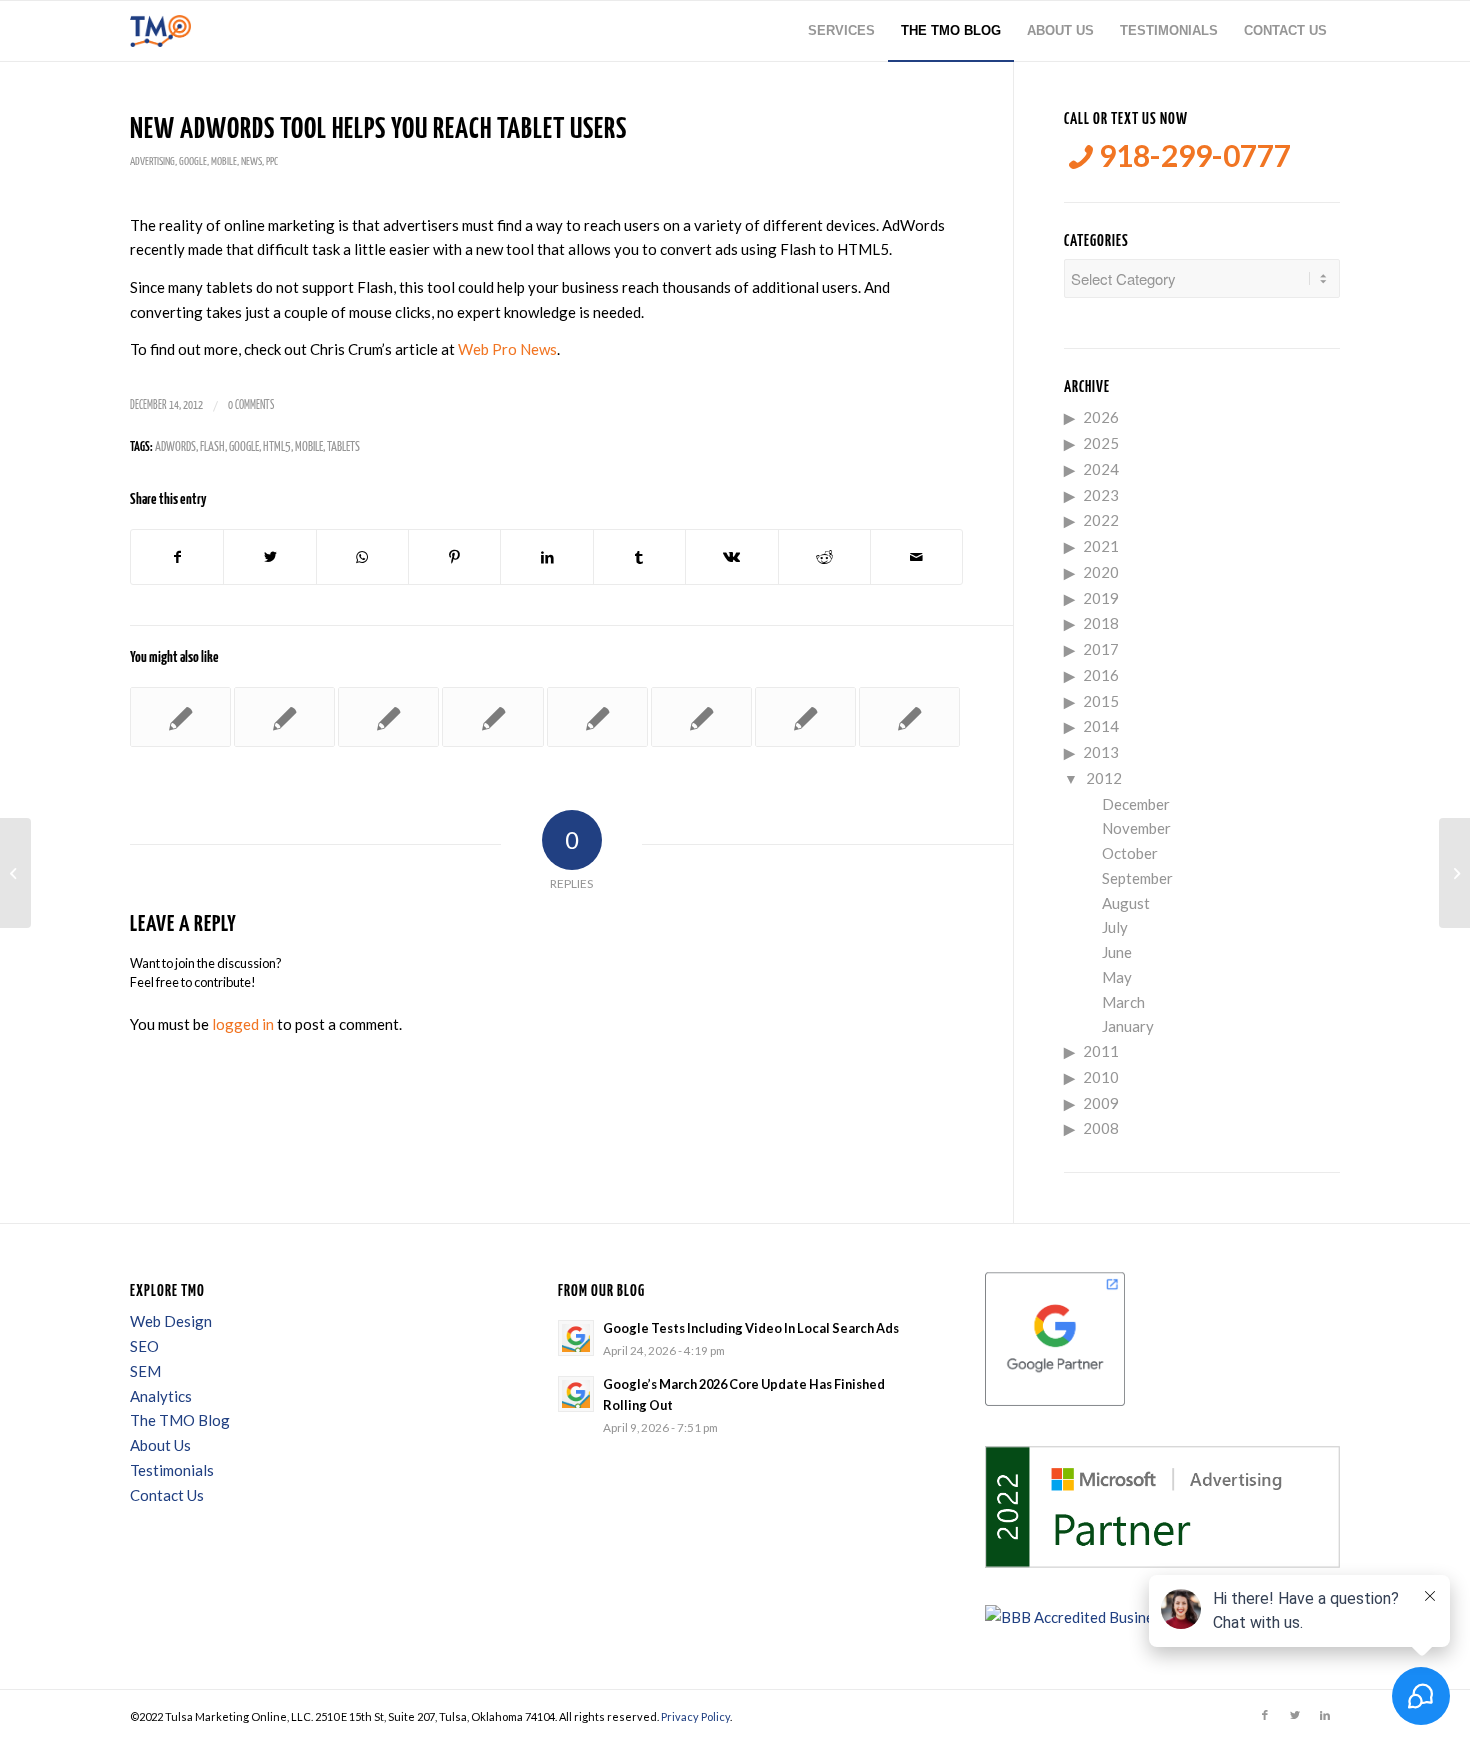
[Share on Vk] (731, 557)
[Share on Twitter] (269, 557)
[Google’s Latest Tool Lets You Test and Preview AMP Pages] (701, 717)
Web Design (171, 1321)
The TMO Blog (180, 1420)
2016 (1101, 675)
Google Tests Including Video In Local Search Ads (751, 1328)
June (1117, 952)
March (1123, 1002)
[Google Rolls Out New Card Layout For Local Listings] (597, 717)
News (251, 161)
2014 (1101, 726)
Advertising (152, 161)
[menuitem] (841, 31)
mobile (309, 447)
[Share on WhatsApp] (362, 557)
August (1126, 903)
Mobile (224, 161)
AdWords (175, 447)
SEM (145, 1371)
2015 (1101, 701)
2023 (1101, 495)
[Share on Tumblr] (639, 557)
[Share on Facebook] (177, 557)
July (1115, 927)
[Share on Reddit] (824, 557)
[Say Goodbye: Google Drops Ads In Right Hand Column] (388, 717)
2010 (1101, 1077)
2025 (1101, 443)
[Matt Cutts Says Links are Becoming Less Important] (805, 717)
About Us (160, 1445)
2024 (1101, 469)
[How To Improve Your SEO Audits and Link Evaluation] (284, 717)
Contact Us (167, 1495)
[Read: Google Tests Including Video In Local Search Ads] (576, 1338)
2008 (1101, 1128)
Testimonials (172, 1470)
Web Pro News (507, 349)
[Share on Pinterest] (454, 557)
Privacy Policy (695, 1716)
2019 (1101, 598)
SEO (144, 1346)
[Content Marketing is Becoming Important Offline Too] (15, 873)
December (1136, 804)
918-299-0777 (1192, 155)
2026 (1101, 417)
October (1130, 853)
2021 (1101, 546)
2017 (1101, 649)
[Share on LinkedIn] (546, 557)
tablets (343, 447)
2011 (1101, 1051)
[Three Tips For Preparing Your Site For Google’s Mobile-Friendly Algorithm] (180, 717)
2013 (1101, 752)
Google (193, 161)
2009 (1101, 1103)
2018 (1101, 623)
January (1128, 1026)
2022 (1101, 520)
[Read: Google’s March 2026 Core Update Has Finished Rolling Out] (576, 1394)
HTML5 (277, 447)
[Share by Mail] (916, 557)
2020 (1101, 572)
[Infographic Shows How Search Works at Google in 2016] (492, 717)
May (1117, 977)
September (1137, 878)
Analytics (161, 1396)
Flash (212, 447)
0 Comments (251, 405)
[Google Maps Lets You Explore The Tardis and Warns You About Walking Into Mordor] (909, 717)
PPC (272, 161)
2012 (1104, 778)
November (1136, 828)
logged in (243, 1024)
